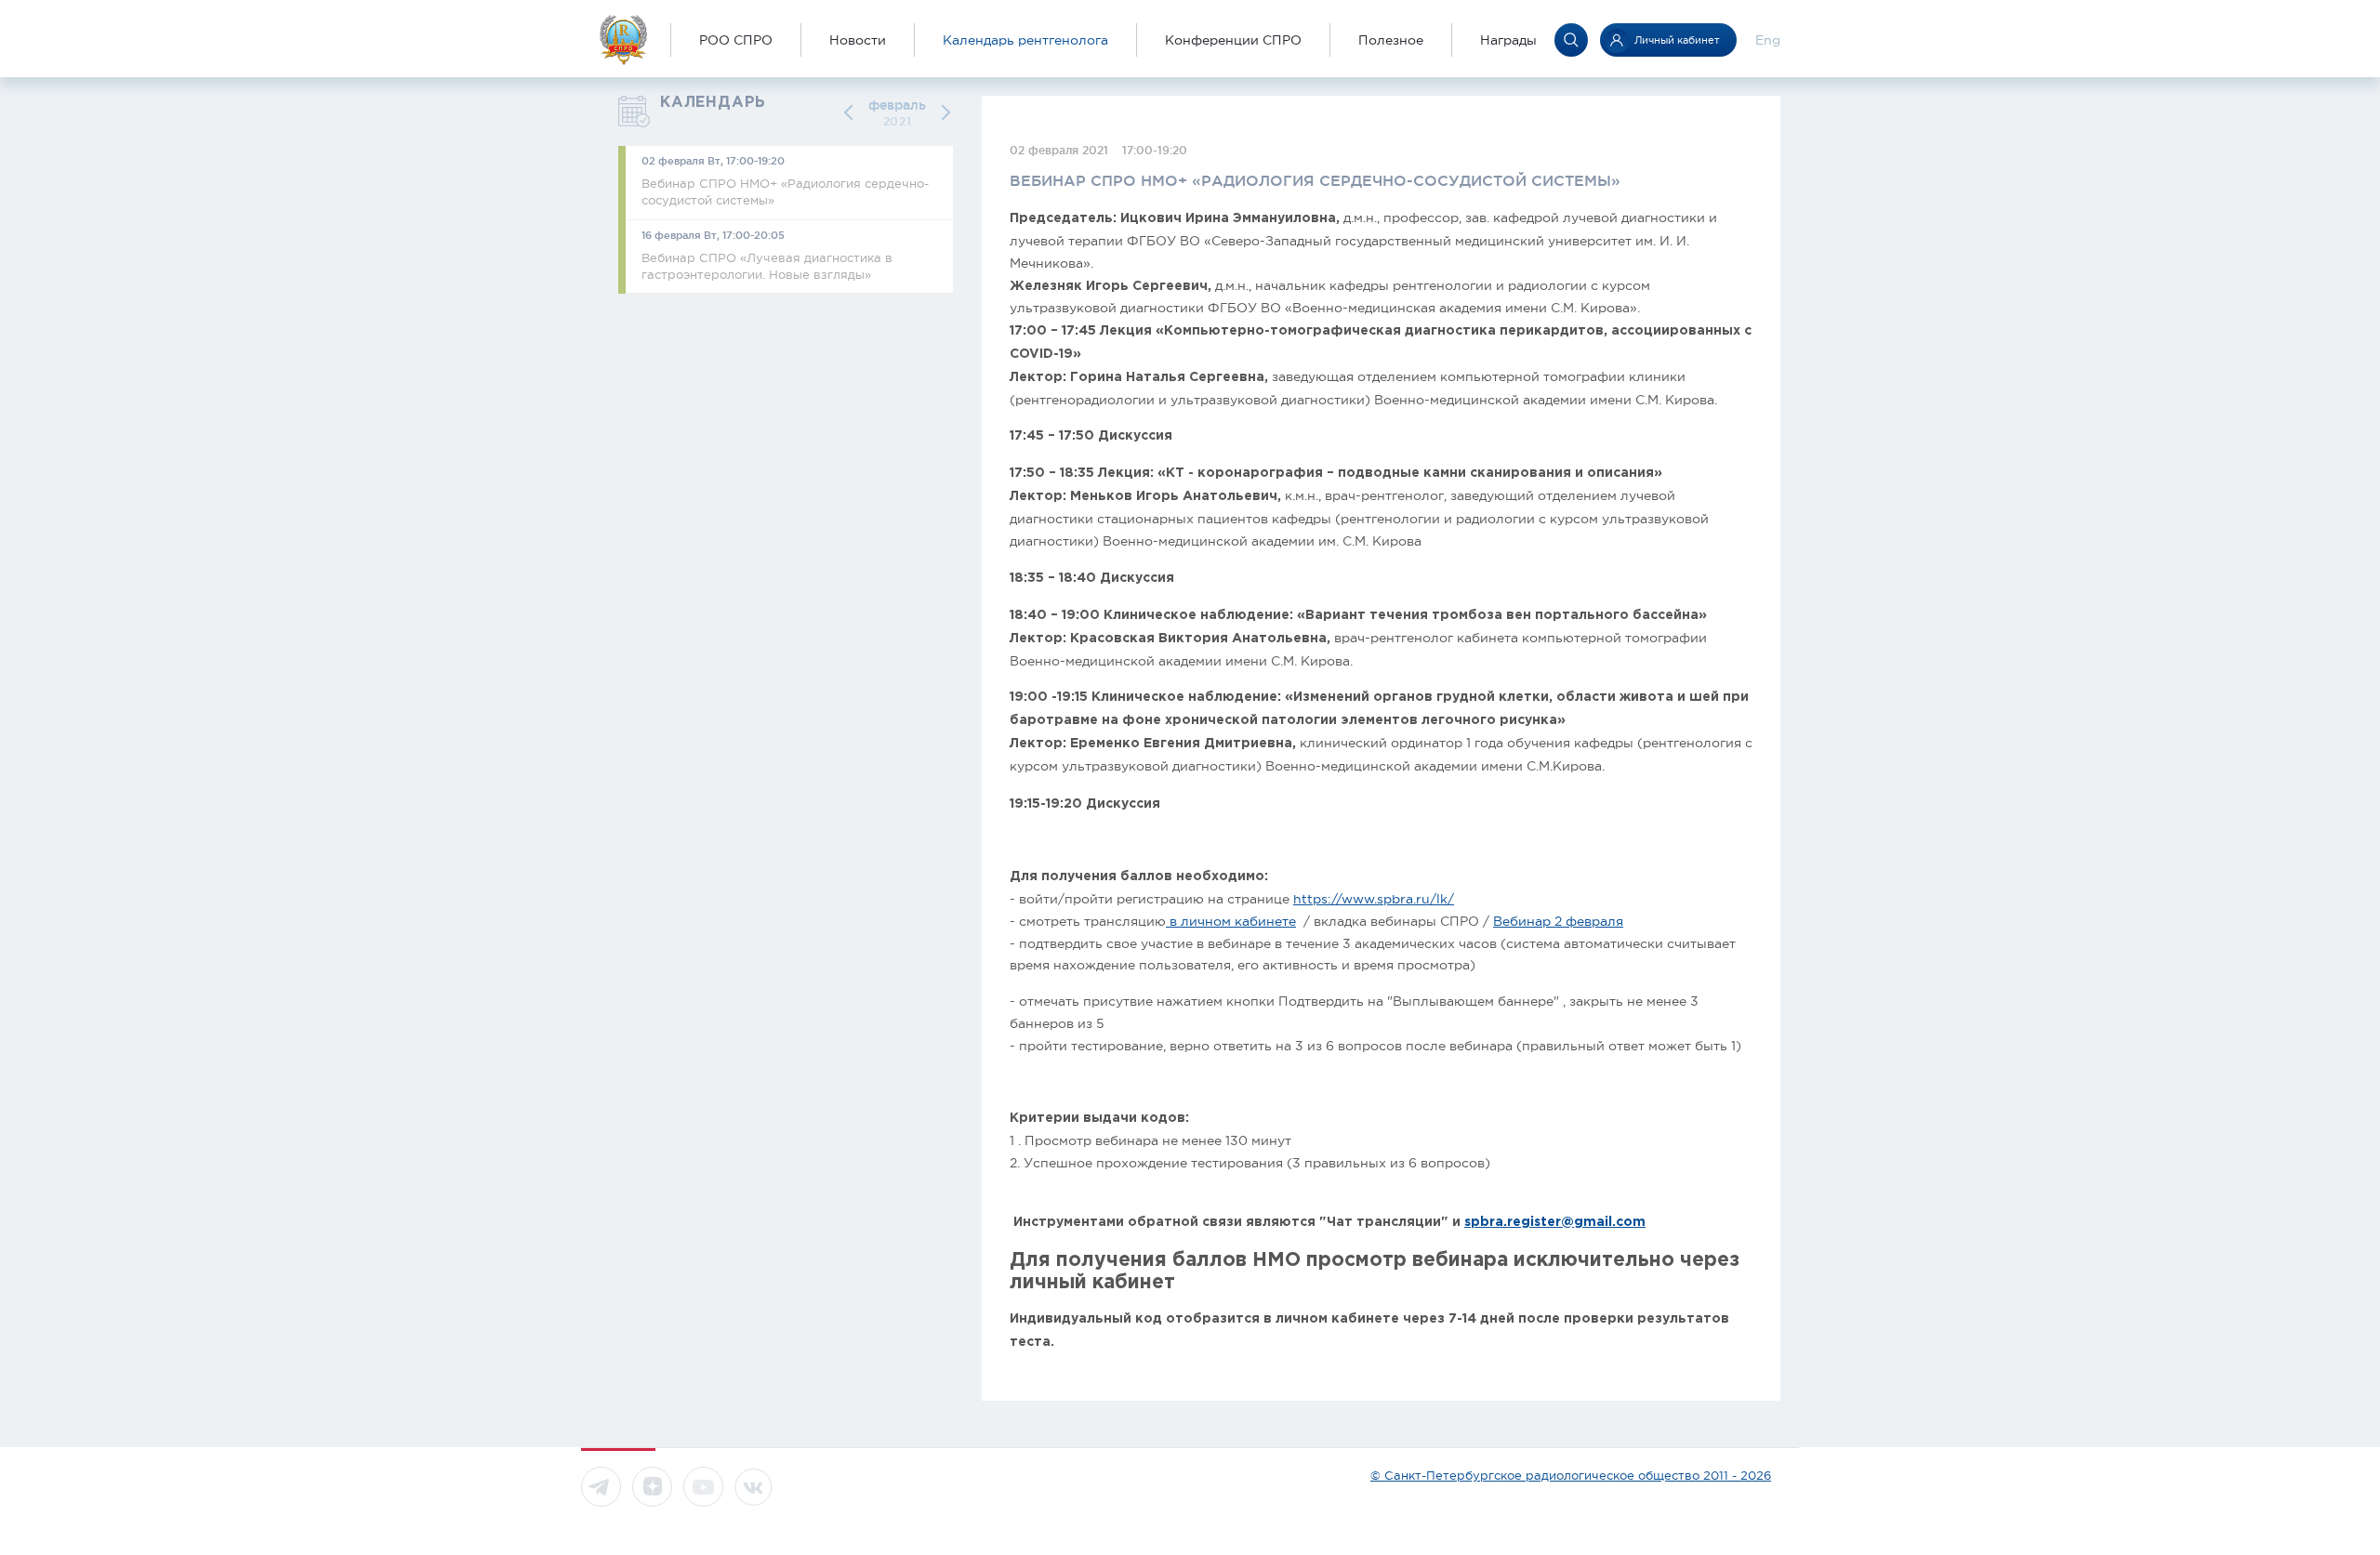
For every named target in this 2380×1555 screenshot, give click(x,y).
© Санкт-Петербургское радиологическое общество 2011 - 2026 (1571, 1476)
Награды (1508, 40)
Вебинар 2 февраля (1558, 921)
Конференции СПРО (1233, 40)
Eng (1768, 40)
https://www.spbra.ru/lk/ (1374, 899)
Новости (858, 40)
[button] (852, 113)
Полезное (1391, 40)
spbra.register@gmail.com (1555, 1222)
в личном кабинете (1231, 921)
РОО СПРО (736, 40)
